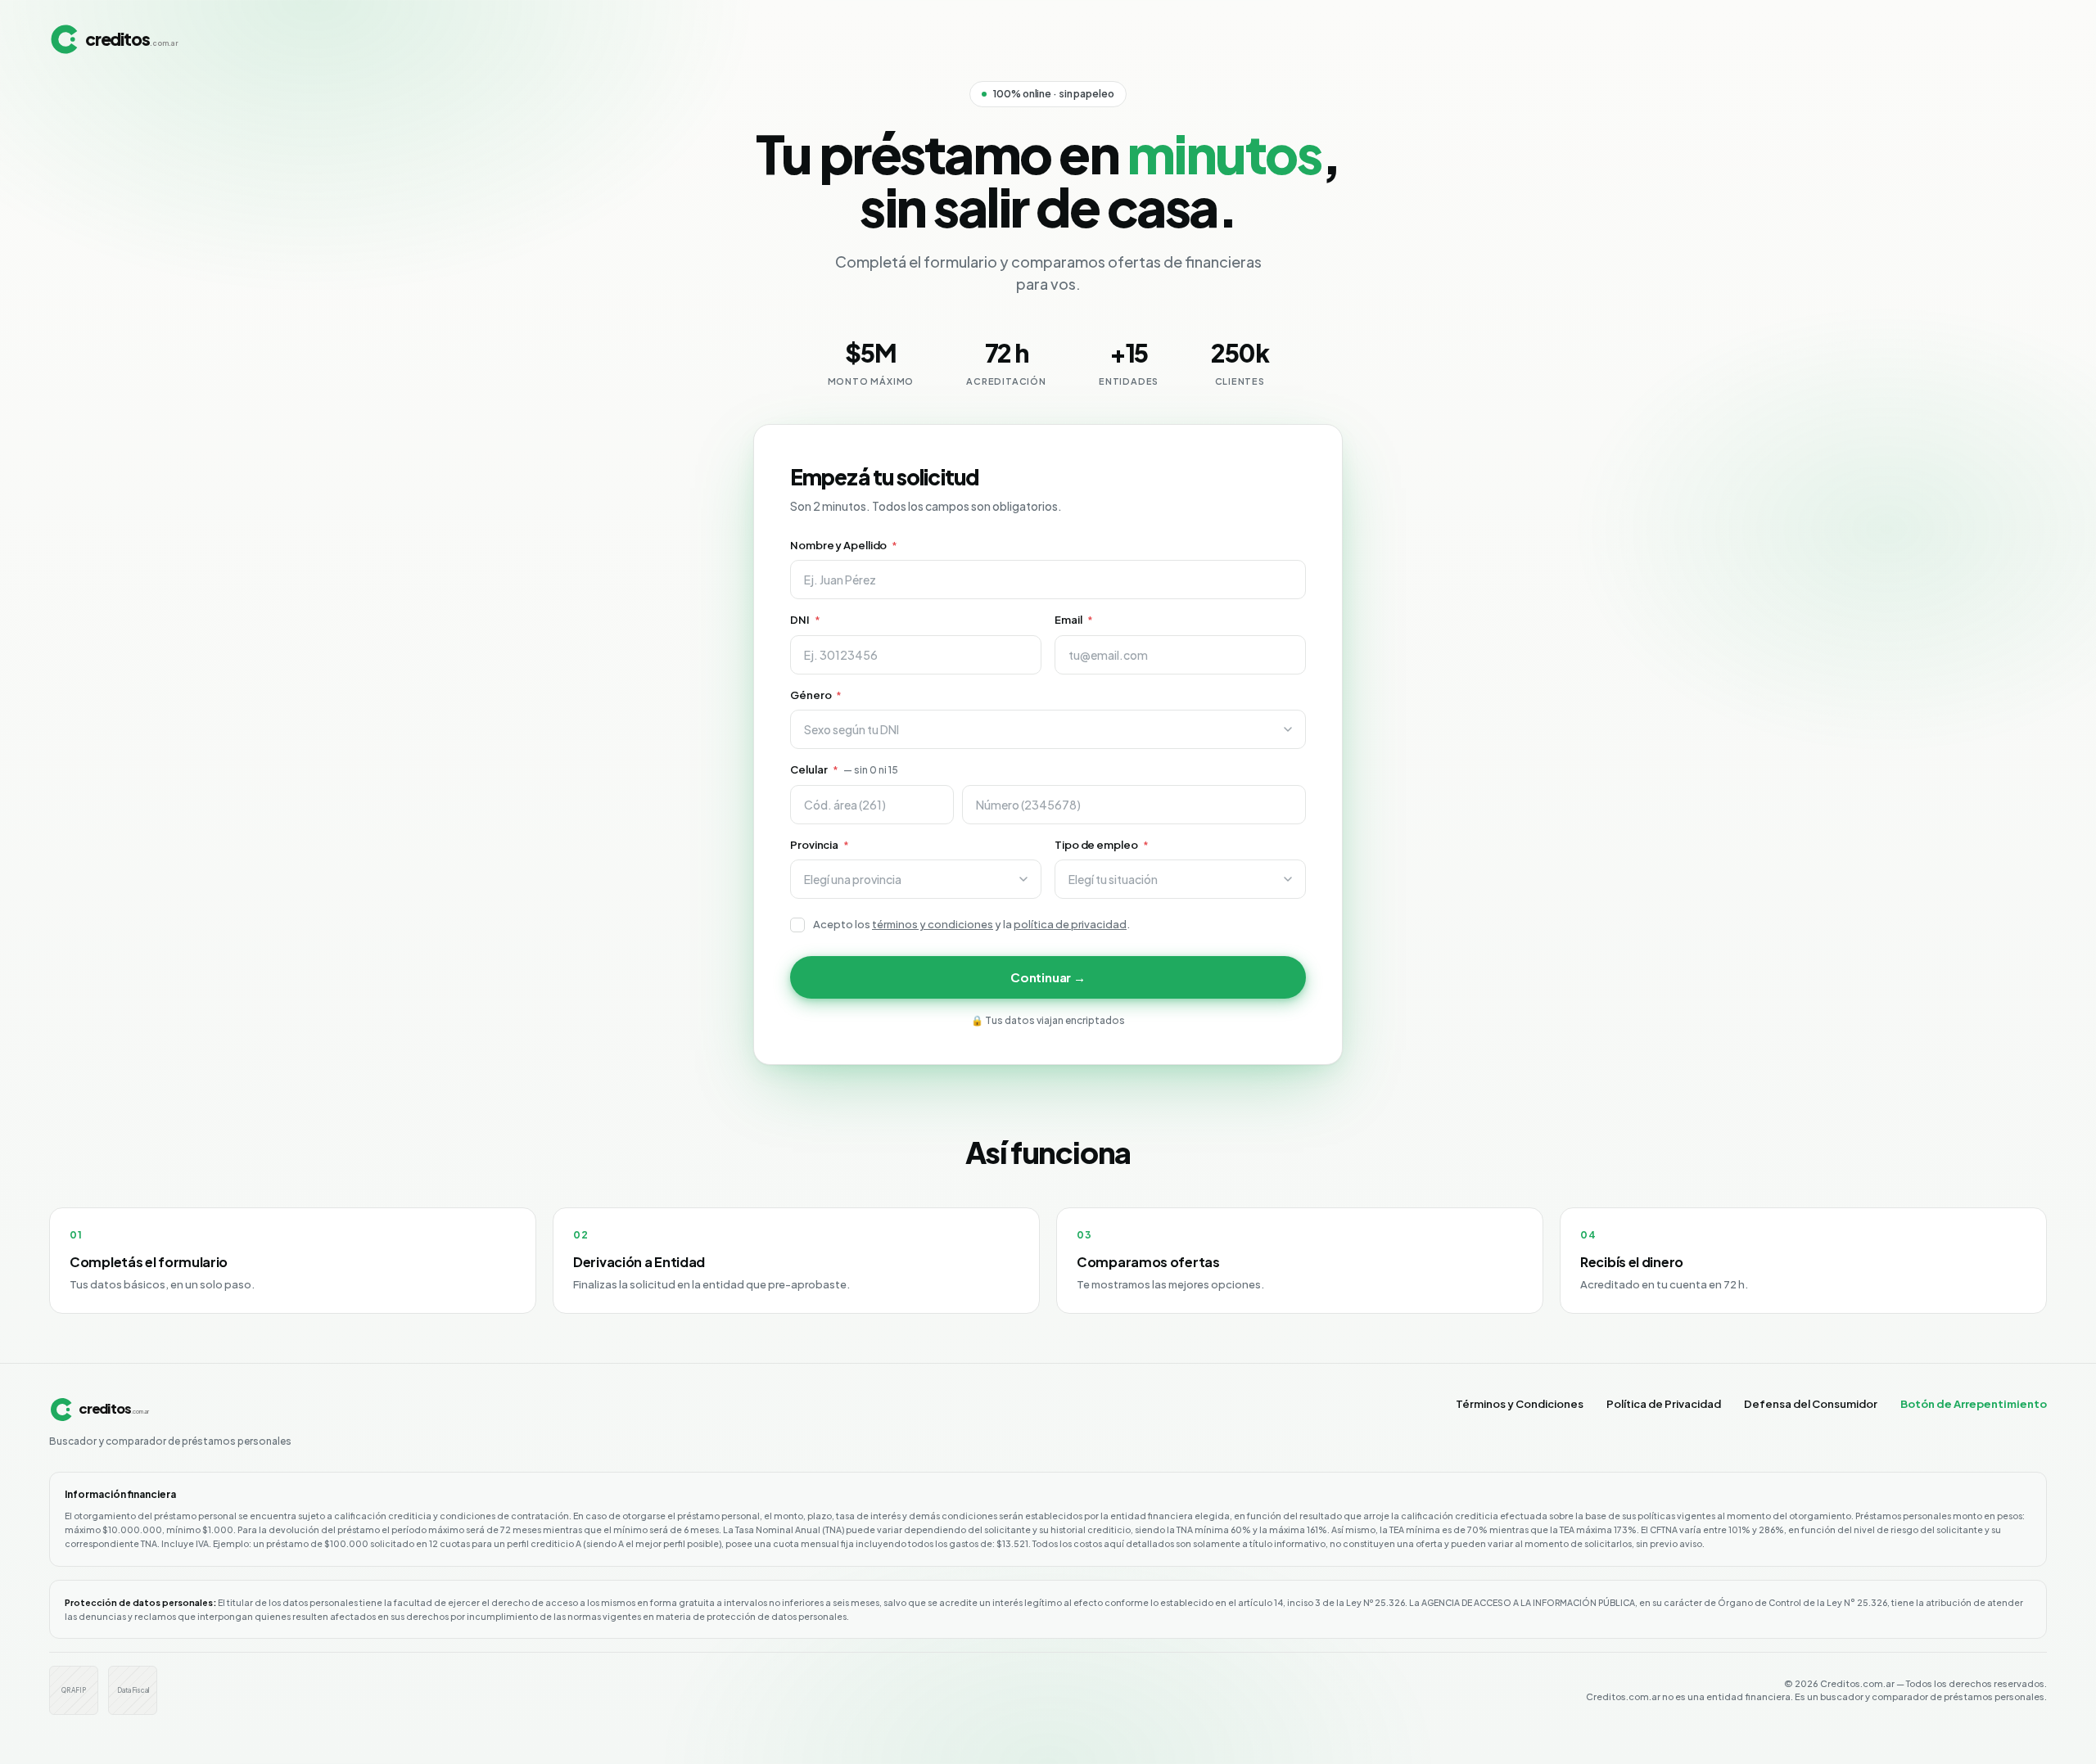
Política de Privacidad (1664, 1404)
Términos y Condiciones (1520, 1404)
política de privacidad (1070, 924)
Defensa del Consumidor (1811, 1404)
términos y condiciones (933, 924)
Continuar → (1048, 977)
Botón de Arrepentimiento (1974, 1404)
